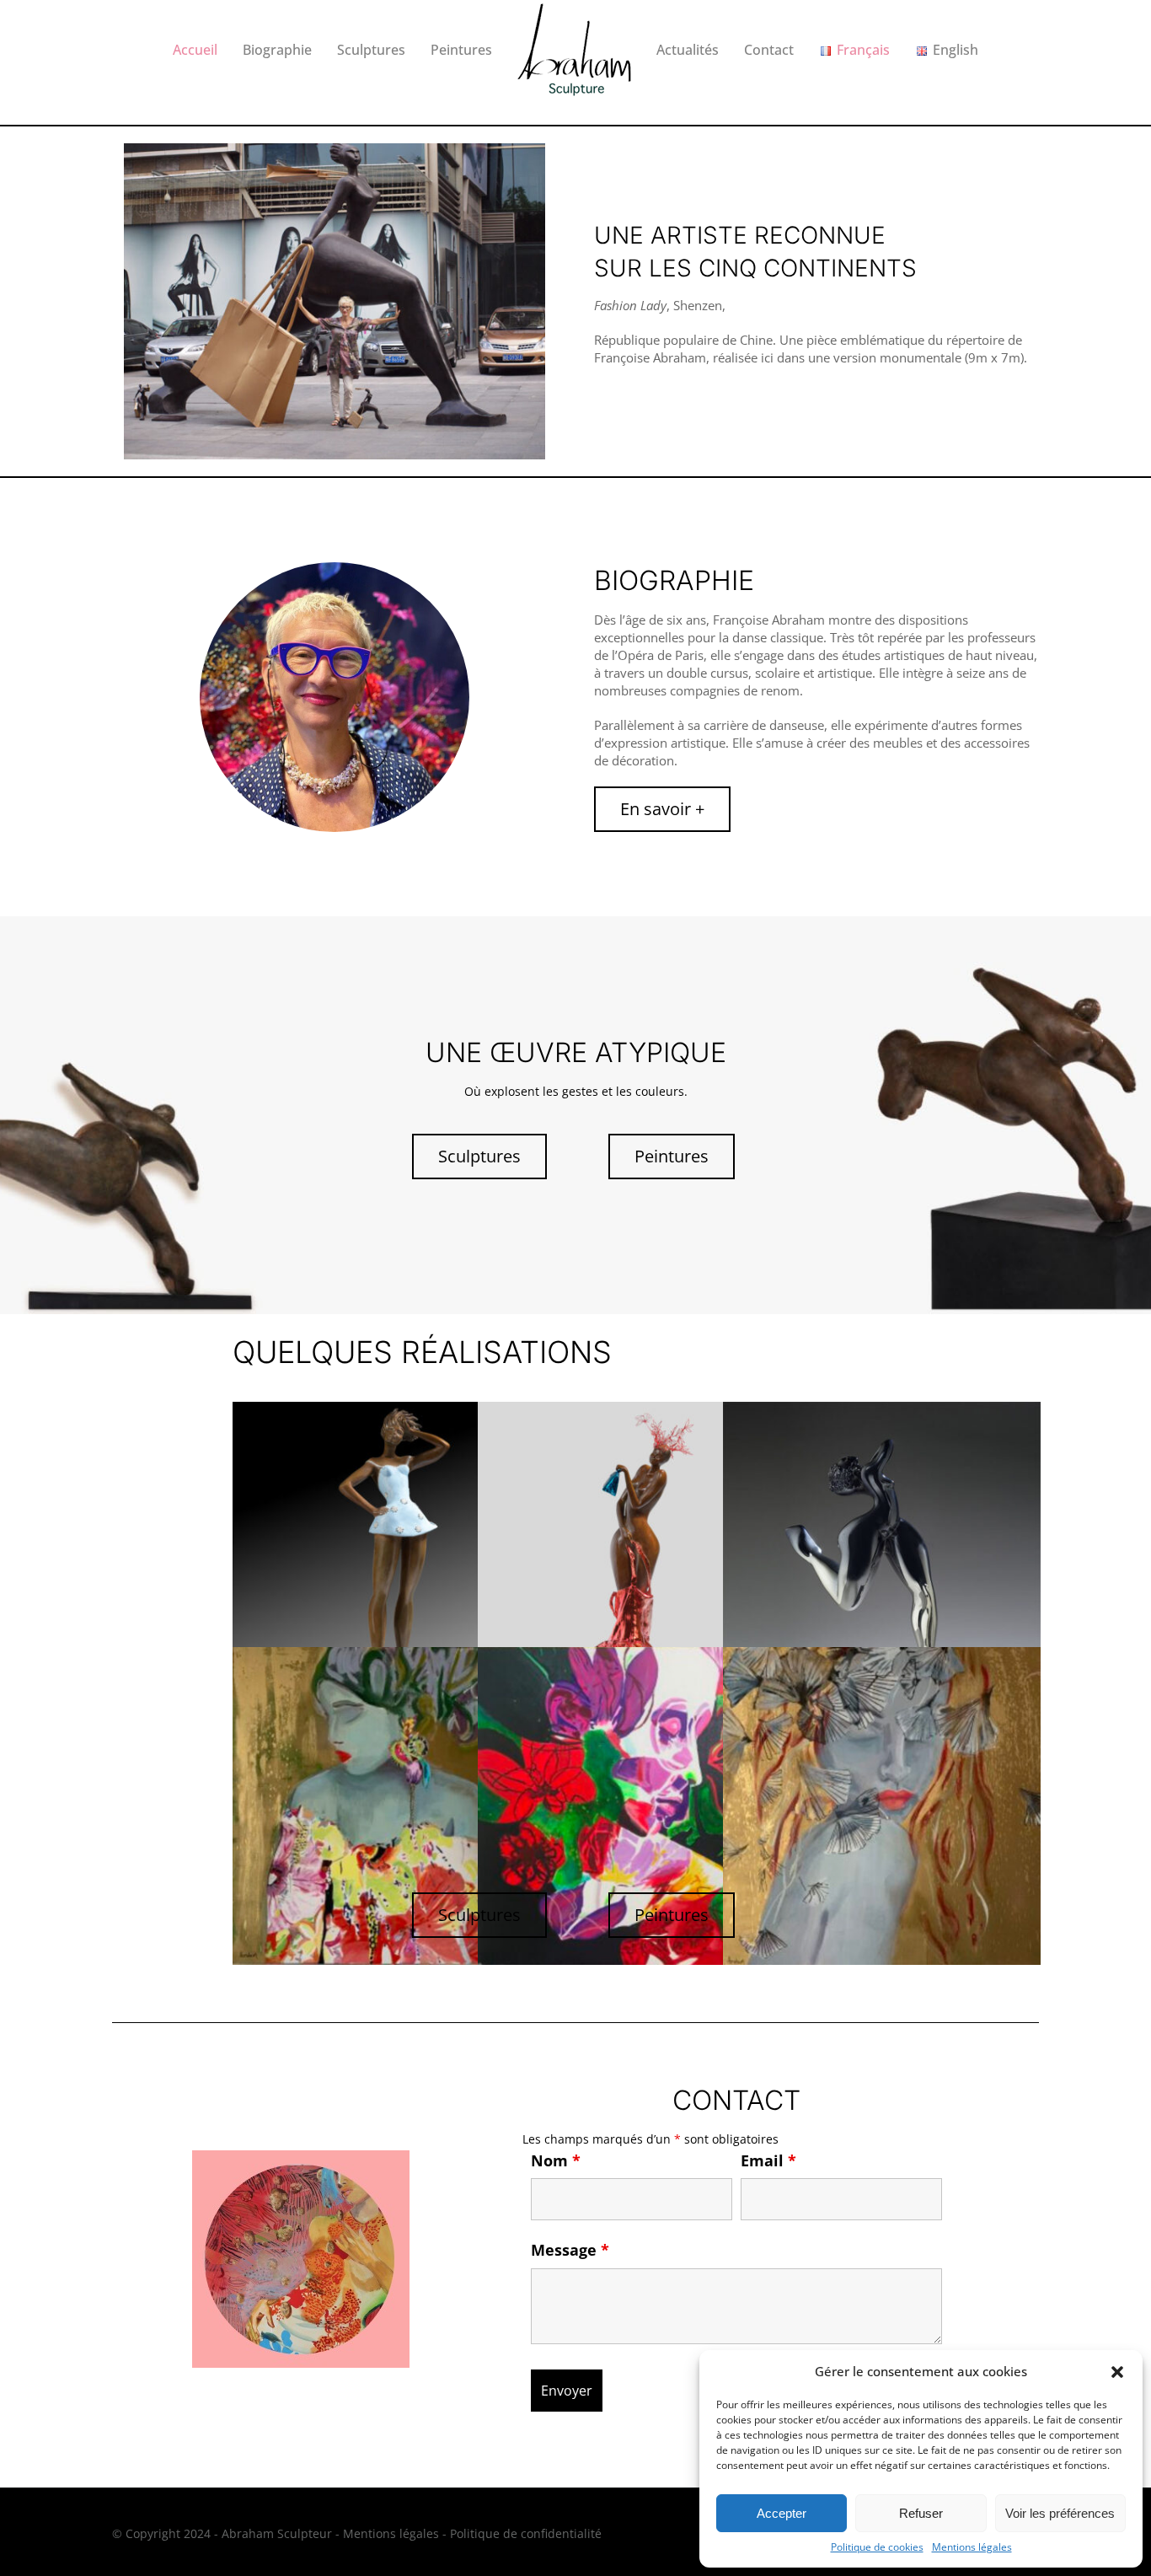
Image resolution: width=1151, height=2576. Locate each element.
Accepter (782, 2513)
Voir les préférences (1060, 2513)
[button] (1117, 2372)
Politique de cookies (877, 2547)
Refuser (921, 2513)
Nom (556, 2160)
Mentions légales (972, 2547)
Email (768, 2160)
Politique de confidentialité (526, 2533)
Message (570, 2250)
